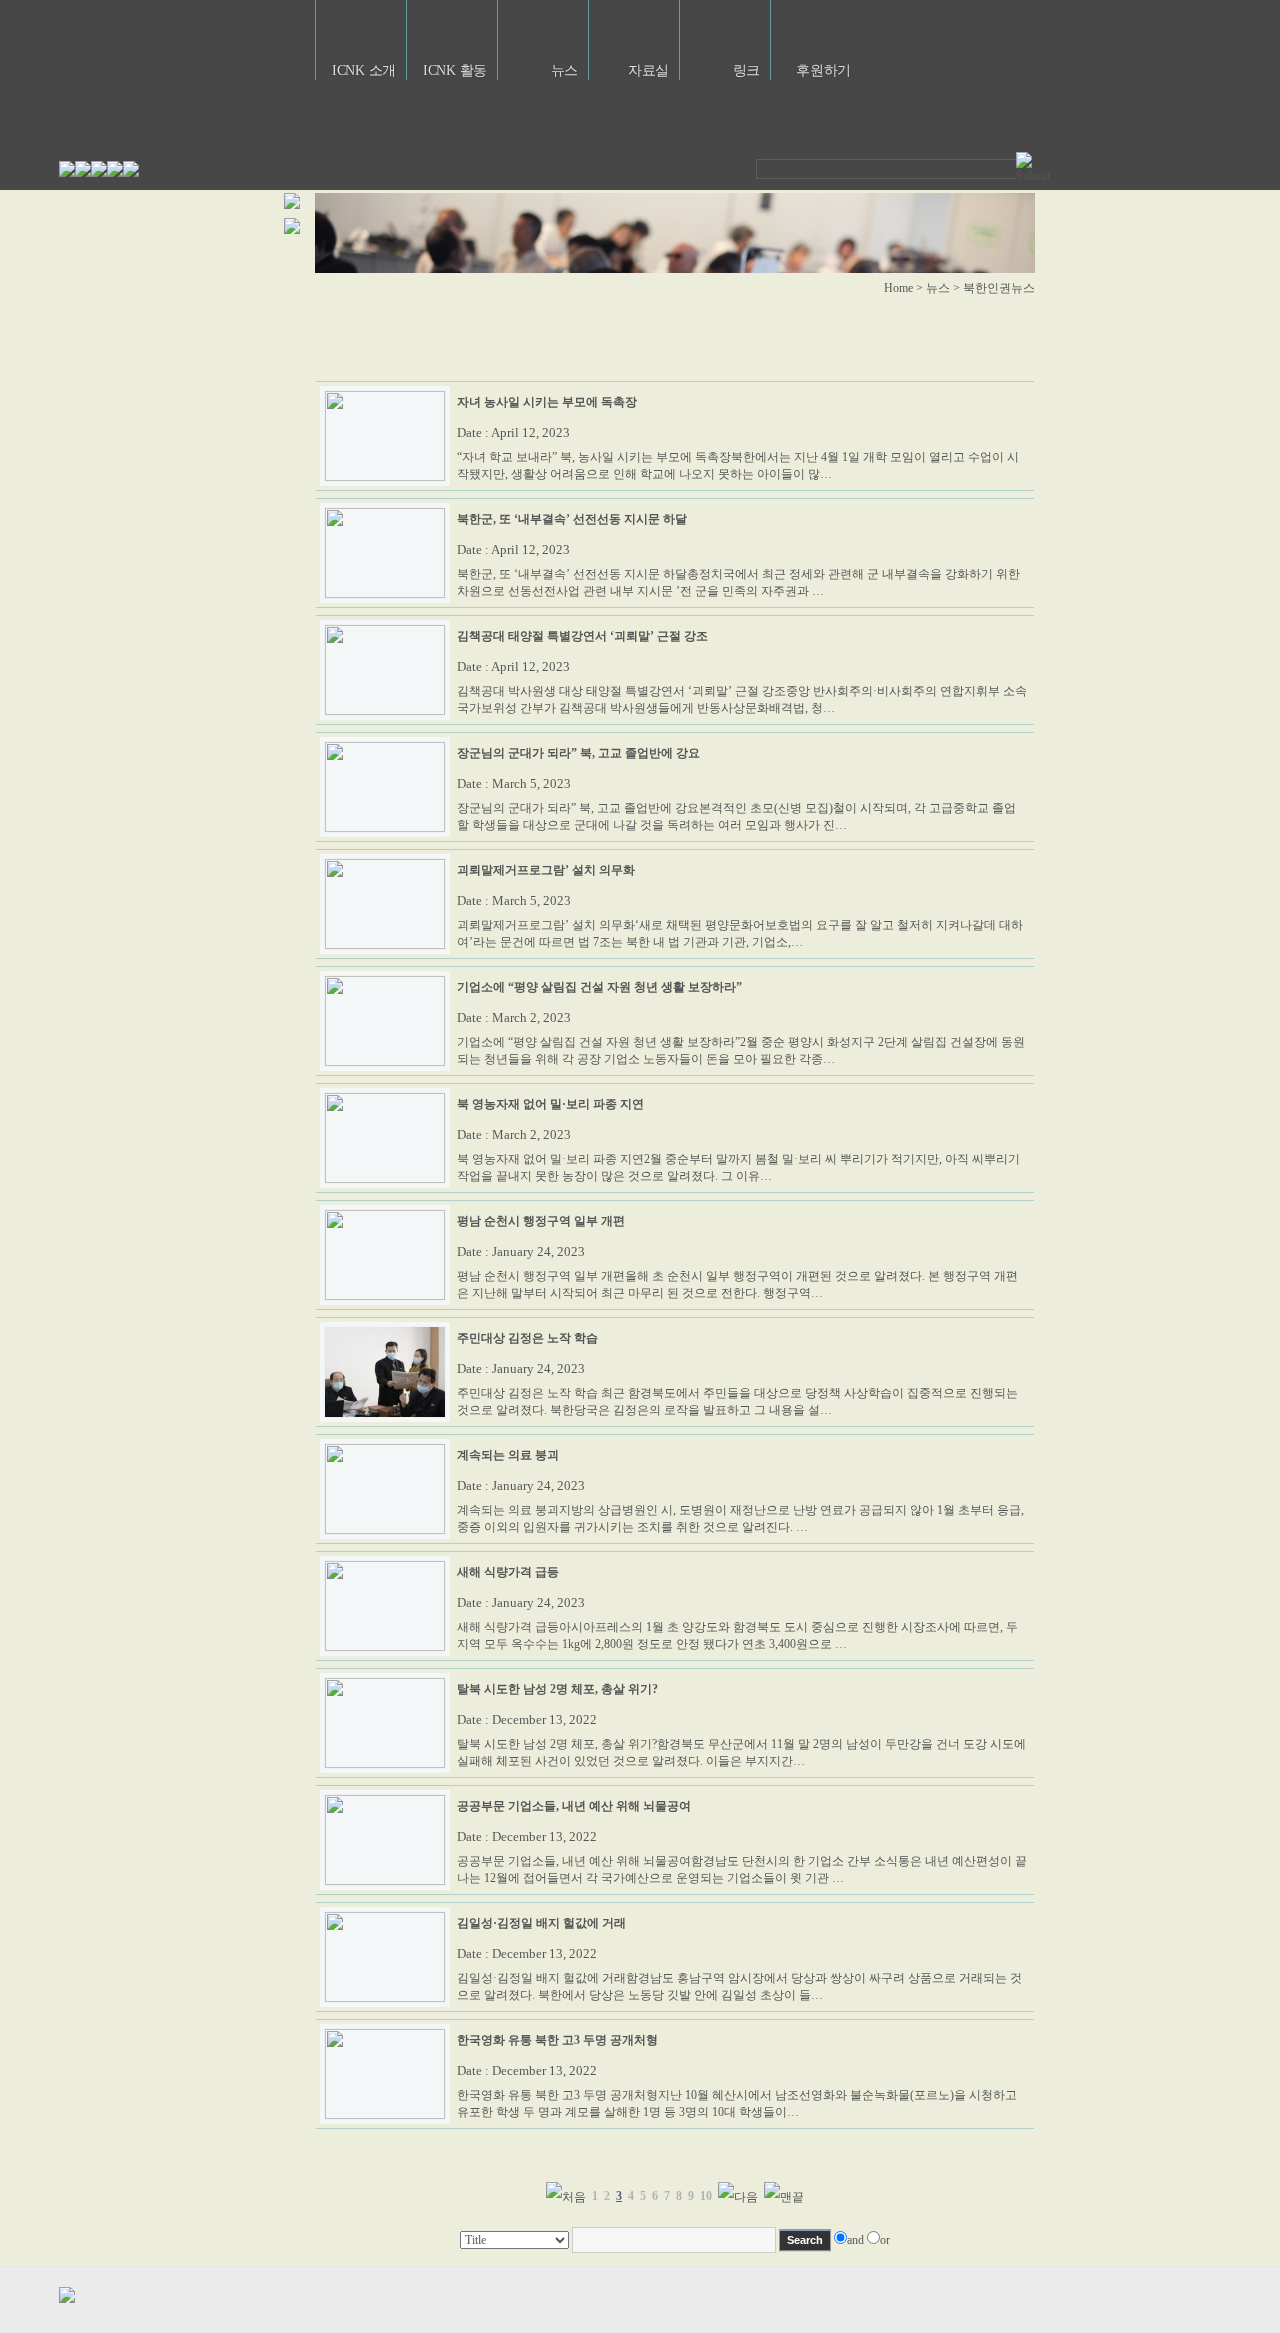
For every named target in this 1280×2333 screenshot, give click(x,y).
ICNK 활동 (455, 70)
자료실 (648, 70)
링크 (746, 70)
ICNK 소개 (364, 70)
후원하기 (823, 70)
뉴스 (564, 70)
